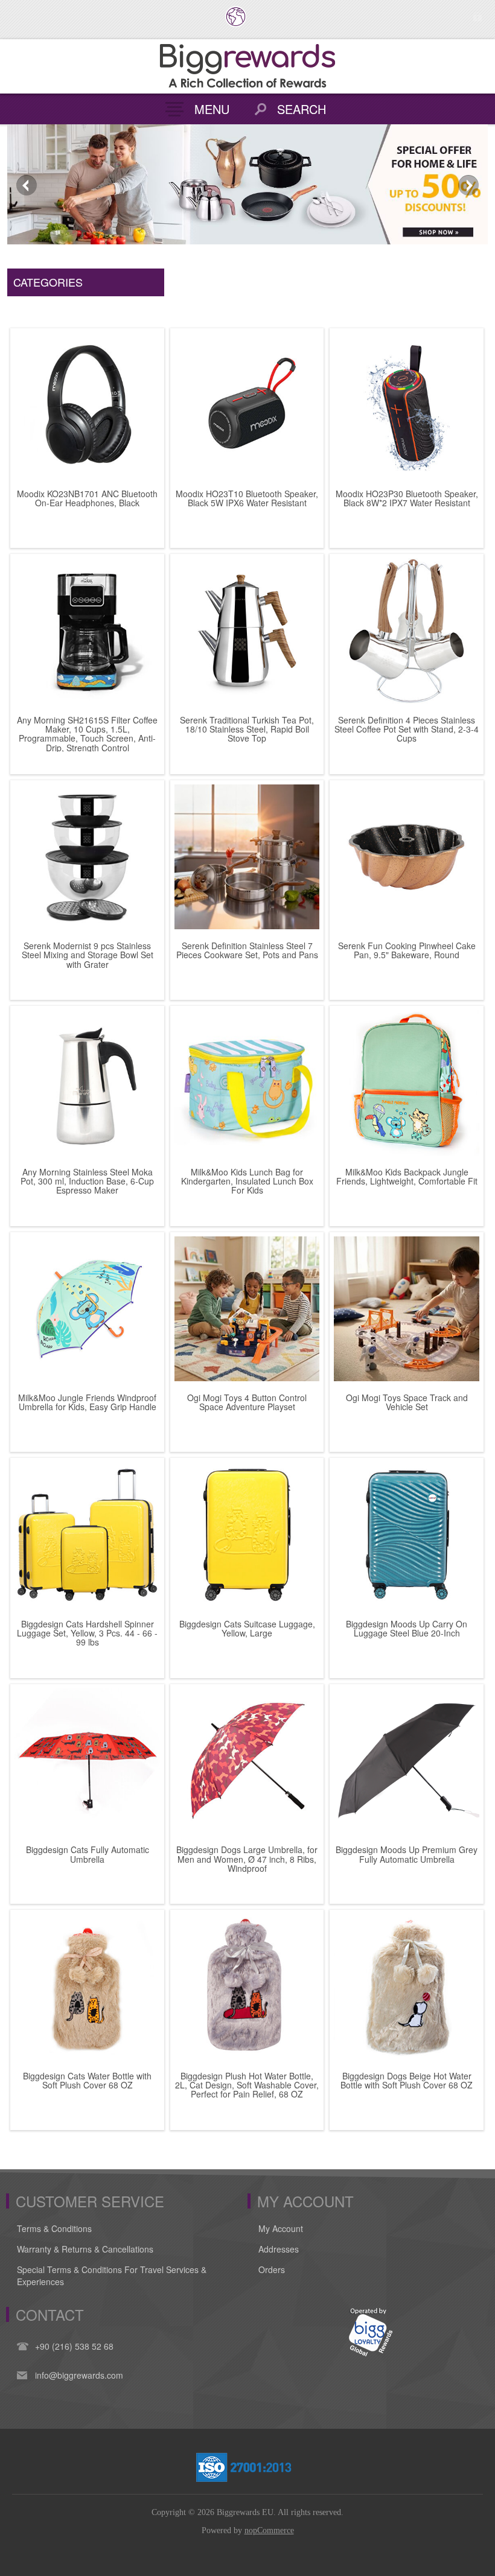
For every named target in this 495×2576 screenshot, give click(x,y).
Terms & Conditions (54, 2228)
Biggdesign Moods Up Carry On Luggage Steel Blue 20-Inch (407, 1629)
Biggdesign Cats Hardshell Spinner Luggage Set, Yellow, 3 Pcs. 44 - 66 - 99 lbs (87, 1633)
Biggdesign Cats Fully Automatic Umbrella (88, 1855)
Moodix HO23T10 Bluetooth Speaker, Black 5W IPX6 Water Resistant (247, 499)
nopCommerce (269, 2530)
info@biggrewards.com (79, 2375)
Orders (272, 2269)
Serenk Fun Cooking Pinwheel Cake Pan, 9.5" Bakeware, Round (407, 951)
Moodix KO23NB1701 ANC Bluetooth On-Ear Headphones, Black (87, 499)
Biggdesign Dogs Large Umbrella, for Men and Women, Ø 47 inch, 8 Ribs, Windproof (247, 1859)
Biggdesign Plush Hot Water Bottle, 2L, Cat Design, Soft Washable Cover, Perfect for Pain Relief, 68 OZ (247, 2085)
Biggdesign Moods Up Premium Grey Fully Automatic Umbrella (407, 1855)
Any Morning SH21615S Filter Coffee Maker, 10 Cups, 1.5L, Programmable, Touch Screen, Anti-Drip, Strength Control (87, 734)
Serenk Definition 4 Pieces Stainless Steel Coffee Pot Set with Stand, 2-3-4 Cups (407, 730)
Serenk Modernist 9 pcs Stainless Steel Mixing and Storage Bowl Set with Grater (88, 955)
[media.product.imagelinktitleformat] (87, 405)
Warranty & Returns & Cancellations (85, 2249)
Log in (477, 17)
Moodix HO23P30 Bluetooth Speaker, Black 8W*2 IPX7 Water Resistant (407, 499)
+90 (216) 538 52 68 (74, 2346)
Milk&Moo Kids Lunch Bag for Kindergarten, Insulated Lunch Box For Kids (247, 1181)
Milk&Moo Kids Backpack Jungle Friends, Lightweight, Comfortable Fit (407, 1177)
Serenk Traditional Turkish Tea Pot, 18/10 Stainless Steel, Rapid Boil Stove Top (247, 730)
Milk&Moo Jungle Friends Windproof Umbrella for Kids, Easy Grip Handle (87, 1403)
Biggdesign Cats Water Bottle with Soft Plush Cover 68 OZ (87, 2081)
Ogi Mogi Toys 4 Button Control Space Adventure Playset (247, 1403)
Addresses (279, 2249)
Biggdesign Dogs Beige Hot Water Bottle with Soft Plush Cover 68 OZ (407, 2081)
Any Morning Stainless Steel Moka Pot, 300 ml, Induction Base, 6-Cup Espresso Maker (87, 1181)
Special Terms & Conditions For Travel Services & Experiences (112, 2275)
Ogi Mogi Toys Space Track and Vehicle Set (407, 1403)
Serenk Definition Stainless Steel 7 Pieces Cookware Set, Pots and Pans (247, 951)
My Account (281, 2228)
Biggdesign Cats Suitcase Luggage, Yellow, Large (247, 1629)
